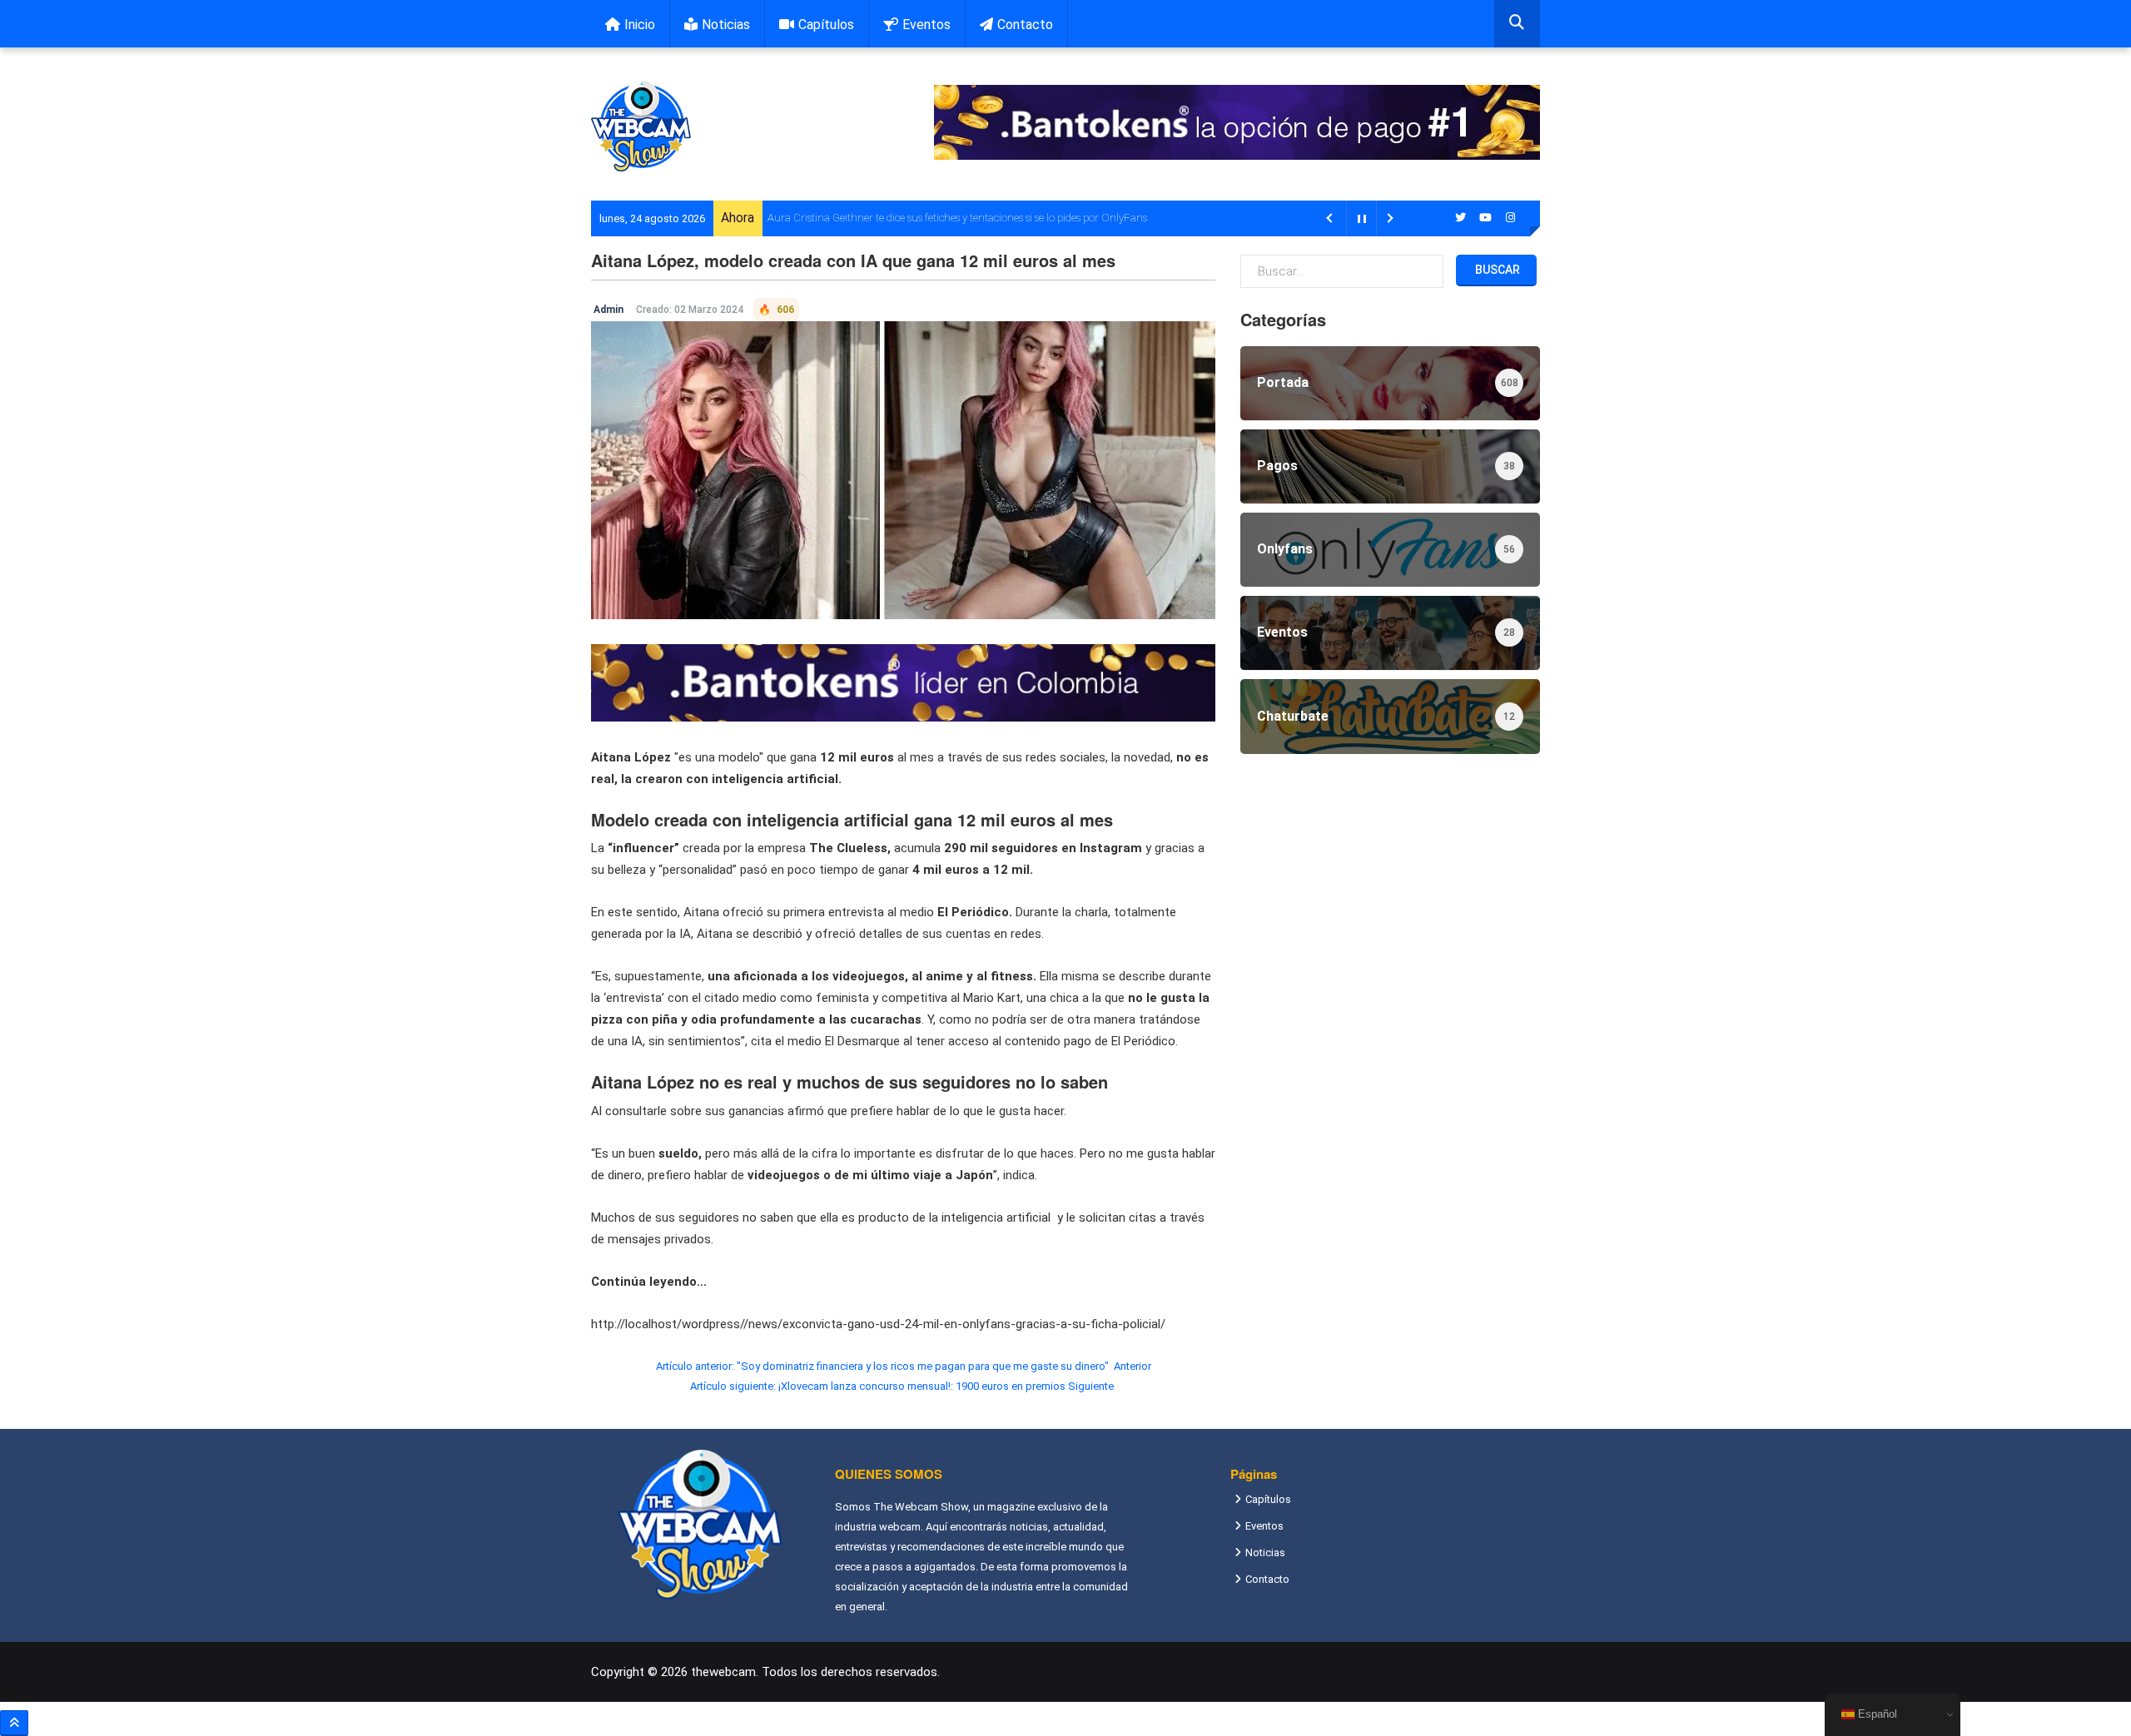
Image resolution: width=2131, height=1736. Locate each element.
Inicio (640, 25)
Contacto (1025, 25)
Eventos (926, 25)
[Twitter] (1461, 218)
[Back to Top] (14, 1723)
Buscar (1496, 270)
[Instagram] (1511, 218)
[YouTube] (1486, 218)
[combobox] (1517, 24)
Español (1876, 1714)
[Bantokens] (903, 682)
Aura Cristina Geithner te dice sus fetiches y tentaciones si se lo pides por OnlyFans (957, 218)
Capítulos (826, 25)
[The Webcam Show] (641, 126)
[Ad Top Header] (1237, 122)
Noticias (726, 25)
